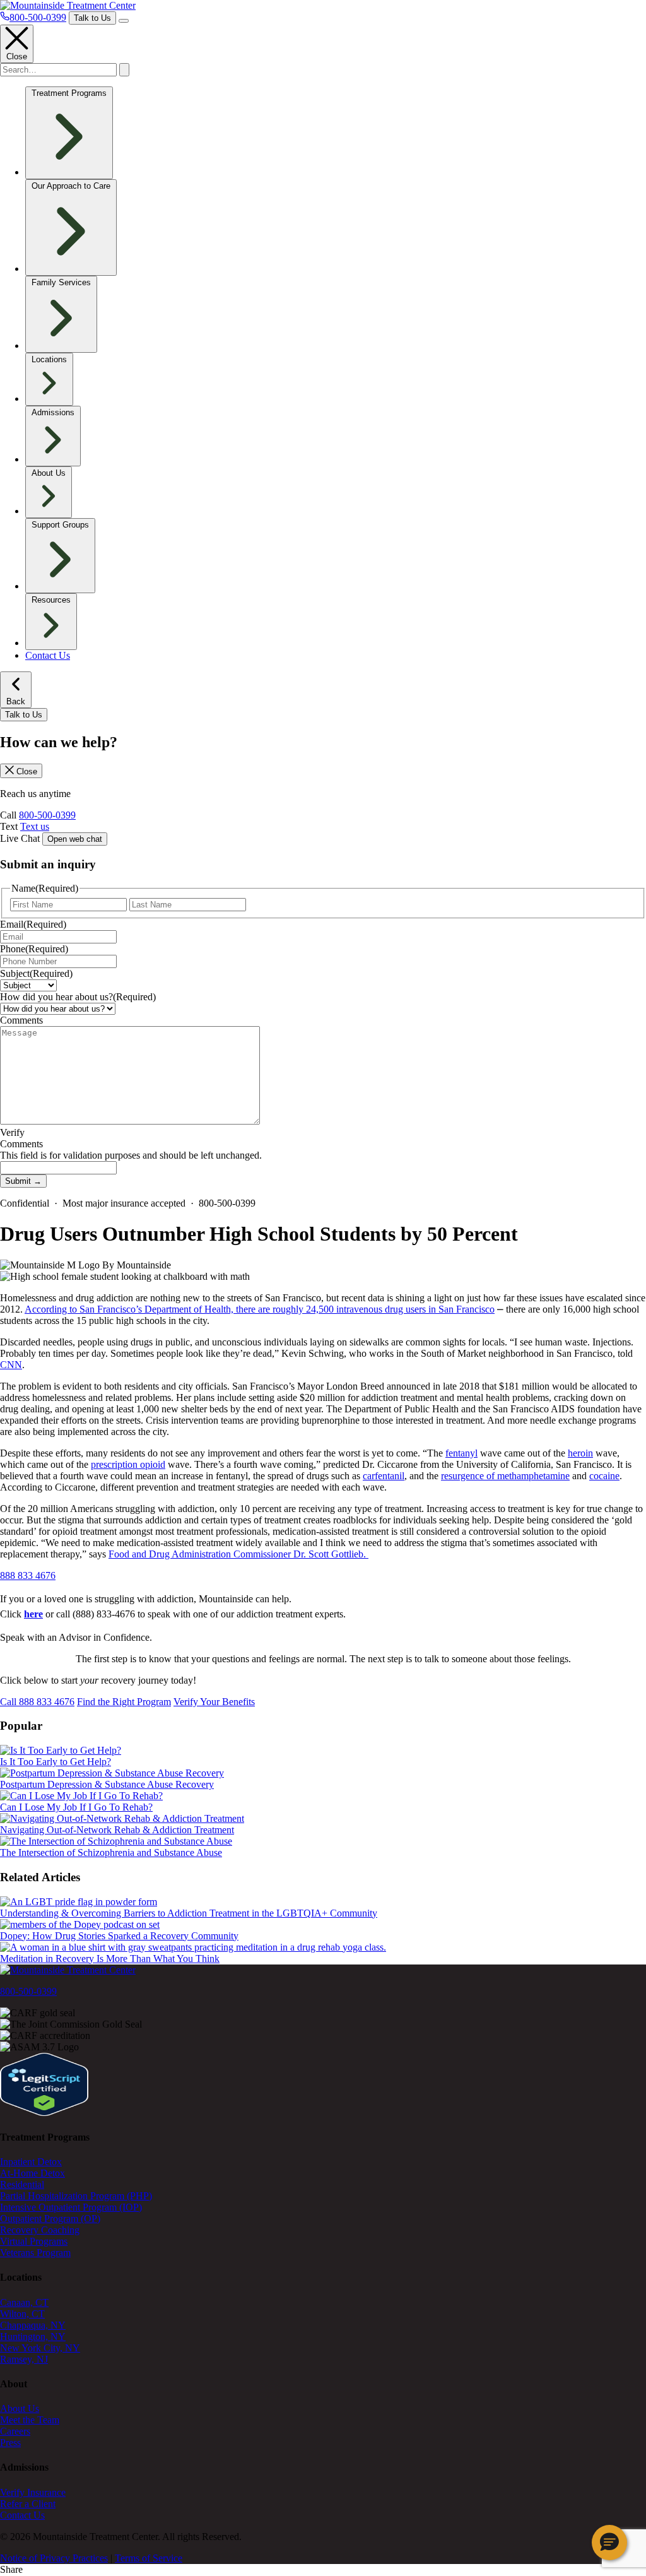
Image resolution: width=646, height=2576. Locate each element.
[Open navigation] (124, 21)
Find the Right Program (124, 1702)
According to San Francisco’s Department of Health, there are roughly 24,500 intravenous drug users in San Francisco (260, 1309)
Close (17, 56)
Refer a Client (28, 2504)
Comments (21, 1020)
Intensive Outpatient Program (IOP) (71, 2207)
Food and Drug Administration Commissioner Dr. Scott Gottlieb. (238, 1554)
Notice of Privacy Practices (54, 2558)
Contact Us (48, 655)
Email (33, 924)
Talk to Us (92, 18)
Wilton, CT (22, 2314)
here (33, 1614)
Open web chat (75, 839)
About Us (20, 2408)
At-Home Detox (32, 2173)
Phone (34, 949)
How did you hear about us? (78, 997)
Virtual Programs (34, 2241)
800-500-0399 (47, 815)
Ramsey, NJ (24, 2359)
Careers (15, 2431)
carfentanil (384, 1476)
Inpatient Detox (31, 2162)
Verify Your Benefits (214, 1702)
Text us (35, 826)
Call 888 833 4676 (37, 1702)
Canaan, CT (24, 2302)
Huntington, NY (33, 2337)
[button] (609, 2543)
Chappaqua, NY (33, 2325)
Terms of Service (149, 2558)
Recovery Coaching (40, 2230)
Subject (36, 973)
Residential (22, 2184)
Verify (12, 1132)
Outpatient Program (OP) (50, 2219)
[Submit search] (124, 70)
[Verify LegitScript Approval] (44, 2112)
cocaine (604, 1476)
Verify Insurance (33, 2492)
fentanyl (461, 1453)
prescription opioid (128, 1464)
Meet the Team (30, 2420)
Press (10, 2443)
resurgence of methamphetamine (505, 1476)
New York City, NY (40, 2348)
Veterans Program (35, 2253)
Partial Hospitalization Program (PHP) (76, 2196)
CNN (11, 1365)
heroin (580, 1453)
